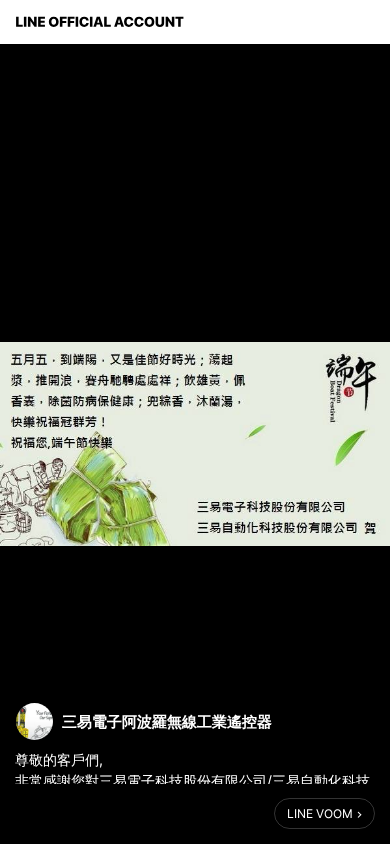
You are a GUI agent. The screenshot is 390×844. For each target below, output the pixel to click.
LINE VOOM (320, 813)
